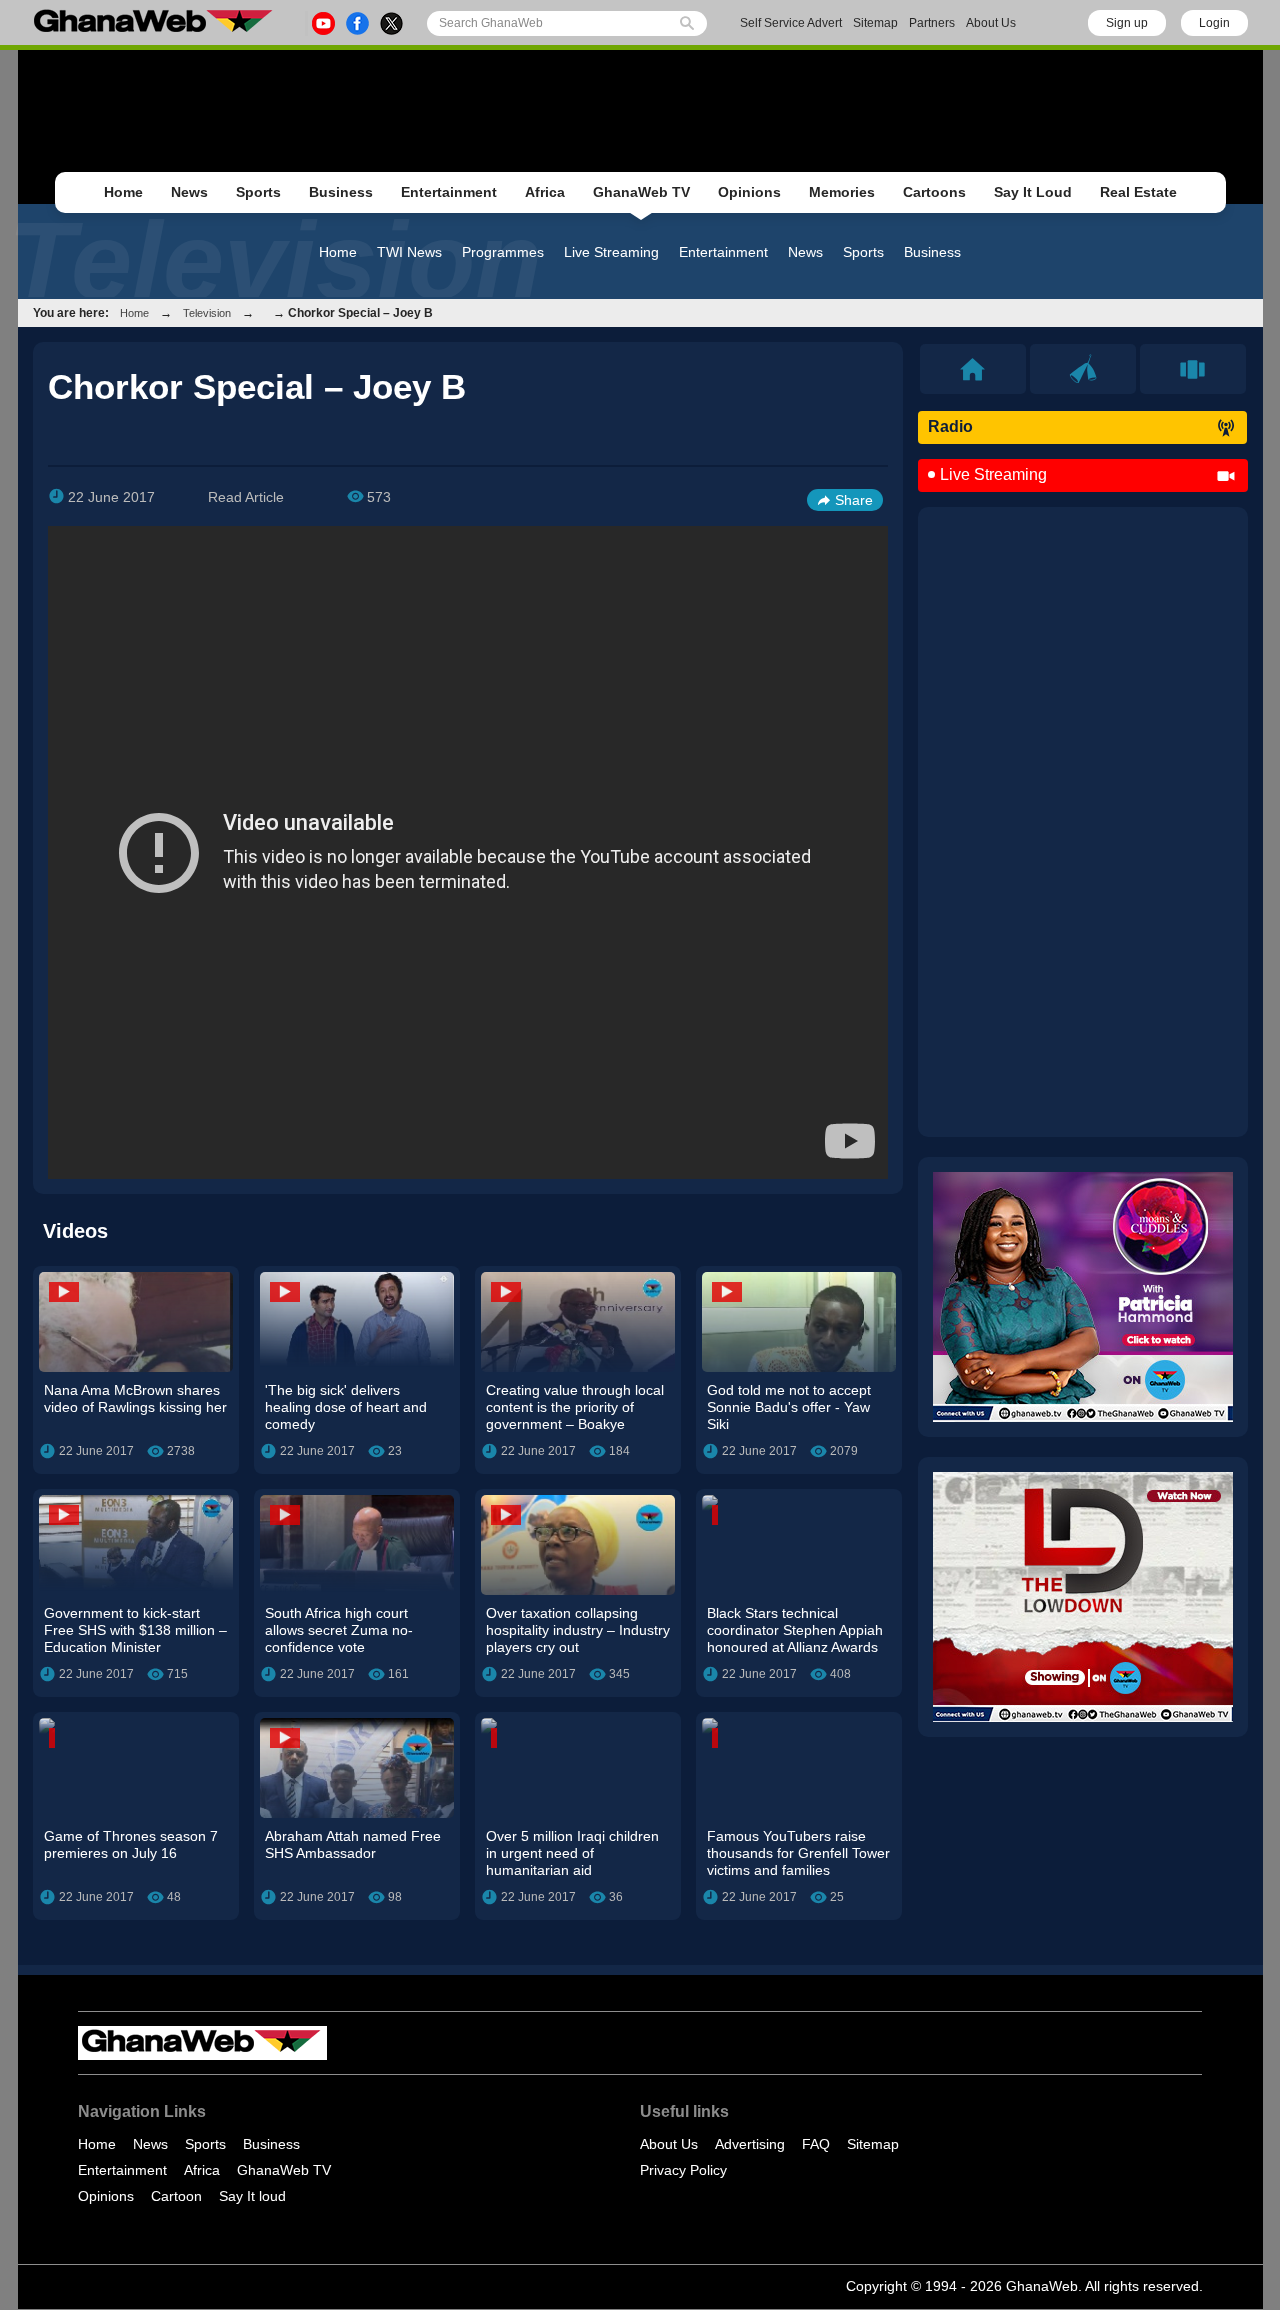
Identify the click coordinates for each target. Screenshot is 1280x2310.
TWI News (409, 252)
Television (207, 313)
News (189, 192)
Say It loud (252, 2196)
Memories (842, 192)
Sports (258, 192)
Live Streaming (611, 252)
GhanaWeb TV (641, 192)
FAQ (816, 2144)
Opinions (749, 192)
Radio (950, 426)
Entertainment (449, 192)
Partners (932, 23)
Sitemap (875, 23)
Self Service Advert (791, 23)
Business (341, 192)
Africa (545, 192)
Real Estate (1138, 192)
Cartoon (176, 2196)
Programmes (503, 252)
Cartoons (934, 192)
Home (123, 192)
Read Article (246, 497)
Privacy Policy (683, 2170)
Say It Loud (1033, 192)
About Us (991, 23)
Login (1214, 23)
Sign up (1127, 23)
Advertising (750, 2144)
